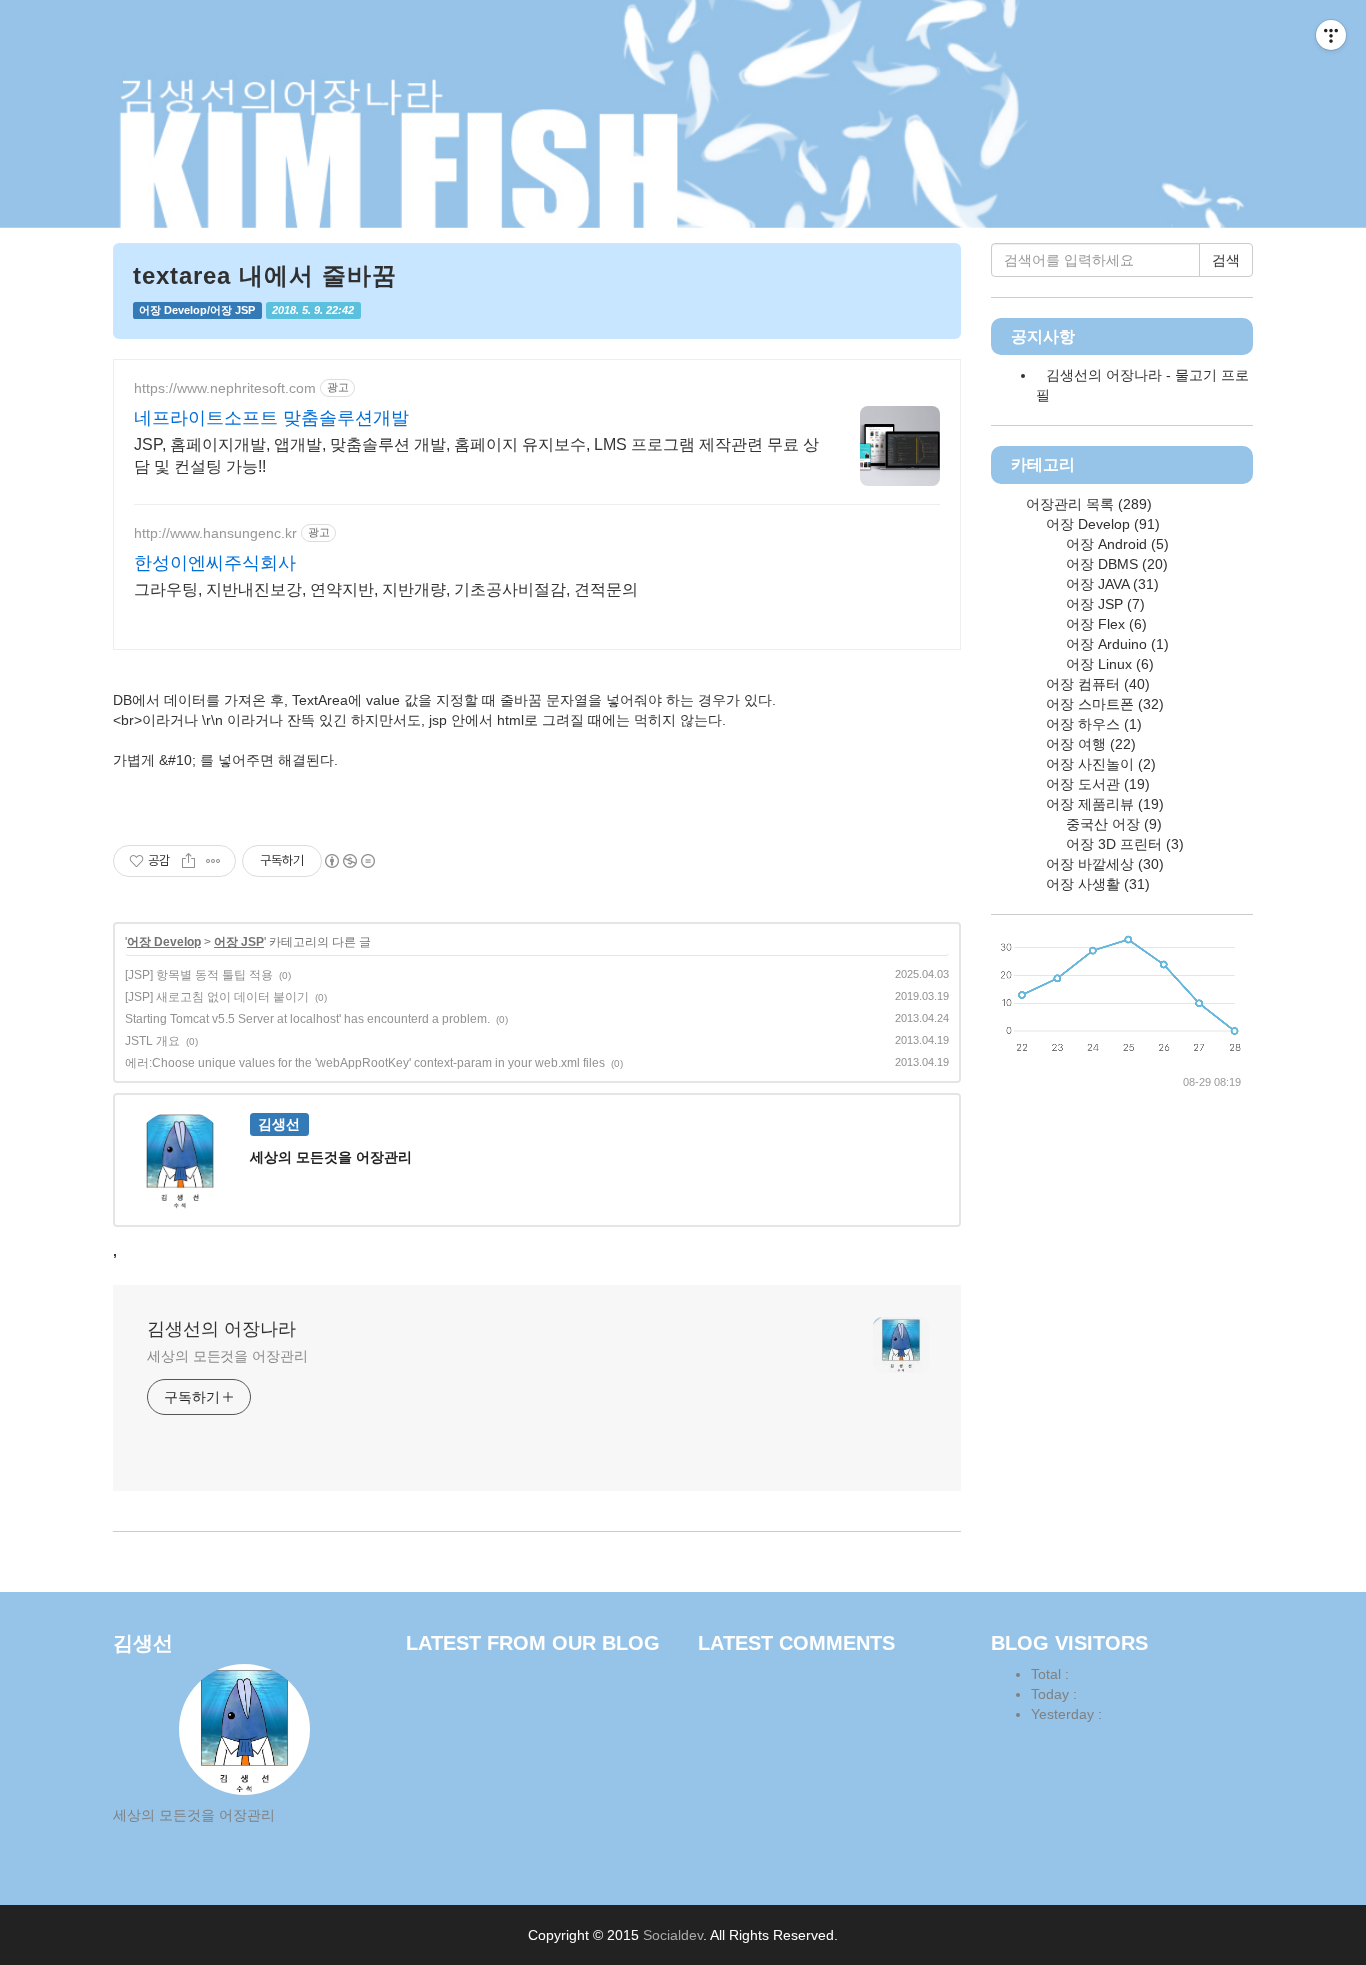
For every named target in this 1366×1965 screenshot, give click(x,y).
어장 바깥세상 (1103, 864)
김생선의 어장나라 (221, 1329)
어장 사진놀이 (1099, 764)
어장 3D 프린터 (1123, 844)
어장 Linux (1108, 664)
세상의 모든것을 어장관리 (227, 1356)
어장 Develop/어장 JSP (197, 310)
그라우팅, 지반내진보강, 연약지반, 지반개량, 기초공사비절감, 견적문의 (386, 589)
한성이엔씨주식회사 (215, 563)
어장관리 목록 (1087, 504)
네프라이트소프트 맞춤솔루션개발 (271, 418)
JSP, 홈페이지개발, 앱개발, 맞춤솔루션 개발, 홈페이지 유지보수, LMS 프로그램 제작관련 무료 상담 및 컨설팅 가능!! (476, 455)
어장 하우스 (1092, 724)
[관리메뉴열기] (1331, 35)
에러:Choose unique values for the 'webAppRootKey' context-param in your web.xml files (365, 1063)
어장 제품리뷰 (1103, 804)
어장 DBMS (1115, 564)
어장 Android (1115, 544)
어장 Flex (1104, 624)
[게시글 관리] (213, 861)
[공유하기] (188, 861)
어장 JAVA (1110, 584)
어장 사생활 (1096, 884)
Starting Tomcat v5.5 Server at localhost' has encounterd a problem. (307, 1019)
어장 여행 (1089, 744)
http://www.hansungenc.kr (215, 533)
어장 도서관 (1096, 784)
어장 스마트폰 (1103, 704)
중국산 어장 (1112, 824)
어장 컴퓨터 (1096, 684)
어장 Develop (164, 942)
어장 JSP (239, 942)
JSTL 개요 (152, 1041)
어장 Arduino (1115, 644)
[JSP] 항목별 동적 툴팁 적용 (199, 975)
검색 (1226, 260)
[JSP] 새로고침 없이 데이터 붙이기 (217, 997)
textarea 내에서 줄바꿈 (265, 275)
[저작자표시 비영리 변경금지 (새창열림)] (349, 861)
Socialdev (673, 1935)
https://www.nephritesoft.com (225, 388)
